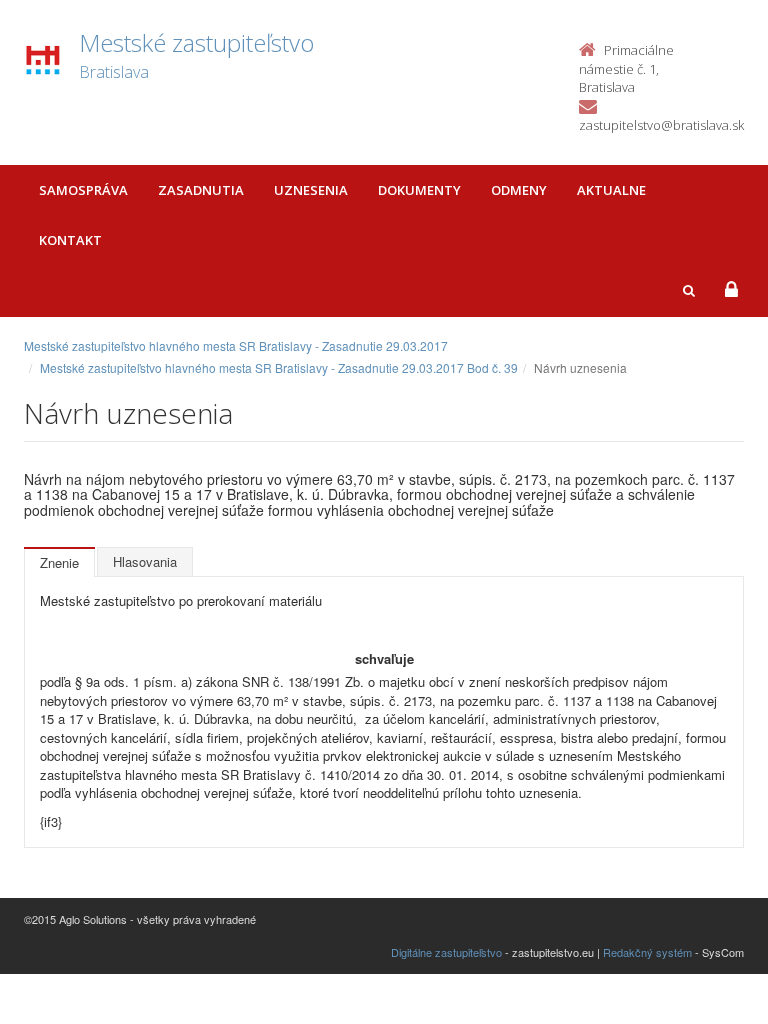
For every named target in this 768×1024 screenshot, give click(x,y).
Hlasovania (145, 561)
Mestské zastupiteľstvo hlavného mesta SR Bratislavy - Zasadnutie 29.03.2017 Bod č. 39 (279, 367)
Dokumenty (419, 190)
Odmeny (519, 190)
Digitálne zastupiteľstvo (446, 952)
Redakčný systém (647, 952)
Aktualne (611, 190)
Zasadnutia (201, 190)
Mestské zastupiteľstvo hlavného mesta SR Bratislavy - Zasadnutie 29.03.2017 (236, 345)
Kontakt (70, 240)
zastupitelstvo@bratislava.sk (661, 125)
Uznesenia (311, 190)
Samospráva (83, 190)
